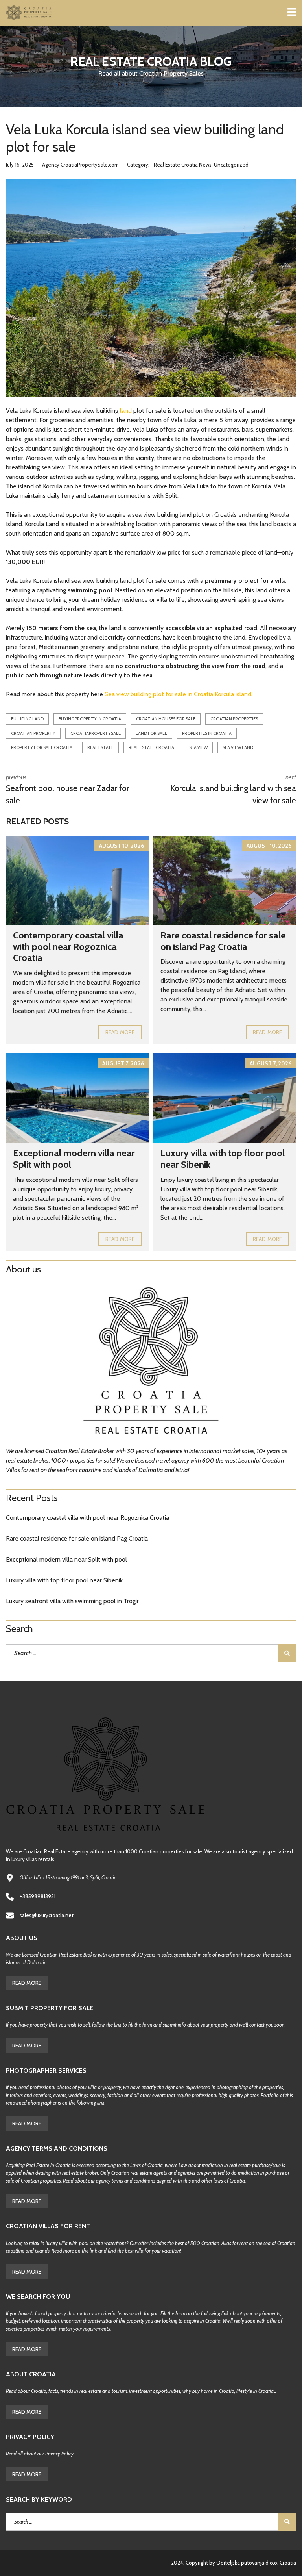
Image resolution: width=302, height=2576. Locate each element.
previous (67, 790)
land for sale (151, 733)
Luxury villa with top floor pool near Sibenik (223, 1159)
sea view (198, 747)
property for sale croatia (42, 747)
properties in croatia (207, 733)
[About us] (151, 1363)
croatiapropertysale (96, 733)
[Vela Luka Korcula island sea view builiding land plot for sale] (151, 288)
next (233, 790)
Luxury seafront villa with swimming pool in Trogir (72, 1601)
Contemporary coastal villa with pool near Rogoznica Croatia (68, 947)
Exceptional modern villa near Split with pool (74, 1159)
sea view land (238, 747)
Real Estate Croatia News (183, 165)
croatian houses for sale (166, 719)
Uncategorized (231, 165)
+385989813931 (38, 1896)
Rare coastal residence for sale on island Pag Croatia (223, 941)
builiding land (27, 719)
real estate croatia (151, 747)
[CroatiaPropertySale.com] (26, 13)
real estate (100, 747)
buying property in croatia (90, 719)
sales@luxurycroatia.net (47, 1915)
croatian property (33, 733)
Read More (27, 1983)
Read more (120, 1032)
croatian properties (234, 719)
